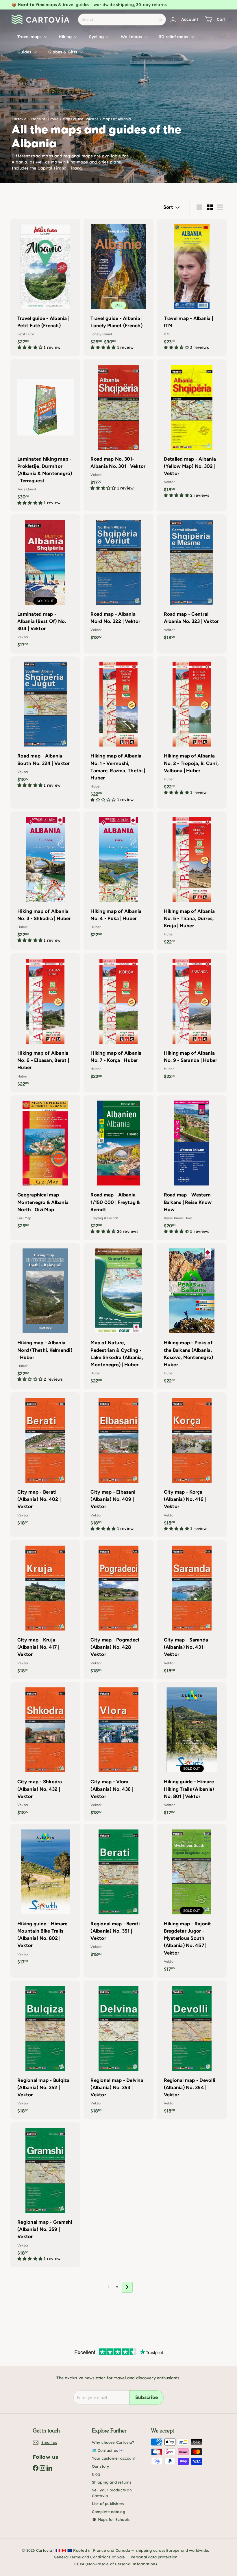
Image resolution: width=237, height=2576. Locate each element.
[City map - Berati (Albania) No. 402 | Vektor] (45, 1462)
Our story (101, 2466)
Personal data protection (154, 2557)
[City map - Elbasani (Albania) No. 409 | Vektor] (118, 1465)
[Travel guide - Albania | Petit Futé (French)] (45, 287)
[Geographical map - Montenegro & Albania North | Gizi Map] (45, 1165)
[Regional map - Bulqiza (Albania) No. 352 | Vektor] (45, 2050)
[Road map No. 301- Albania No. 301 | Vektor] (118, 428)
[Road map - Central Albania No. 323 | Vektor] (192, 580)
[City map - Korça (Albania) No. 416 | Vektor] (192, 1465)
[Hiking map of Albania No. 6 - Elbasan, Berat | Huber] (45, 1023)
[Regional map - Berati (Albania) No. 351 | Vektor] (118, 1893)
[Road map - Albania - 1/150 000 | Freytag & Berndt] (118, 1168)
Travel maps (30, 37)
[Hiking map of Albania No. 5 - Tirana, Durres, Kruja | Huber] (192, 881)
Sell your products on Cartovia (112, 2493)
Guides (25, 52)
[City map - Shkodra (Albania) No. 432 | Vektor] (45, 1752)
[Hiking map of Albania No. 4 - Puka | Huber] (118, 877)
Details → (153, 7)
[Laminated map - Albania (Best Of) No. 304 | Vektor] (45, 584)
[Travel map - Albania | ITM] (192, 287)
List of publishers (108, 2504)
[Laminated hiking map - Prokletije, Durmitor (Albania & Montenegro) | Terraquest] (45, 435)
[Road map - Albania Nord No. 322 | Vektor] (118, 580)
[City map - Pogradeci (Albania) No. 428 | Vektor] (118, 1610)
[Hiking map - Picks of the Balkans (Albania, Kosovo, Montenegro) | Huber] (192, 1316)
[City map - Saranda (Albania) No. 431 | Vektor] (192, 1610)
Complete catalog (109, 2512)
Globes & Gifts (63, 52)
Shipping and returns (112, 2482)
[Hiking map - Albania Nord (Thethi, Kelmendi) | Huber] (45, 1316)
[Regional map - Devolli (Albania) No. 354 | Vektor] (192, 2050)
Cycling (97, 37)
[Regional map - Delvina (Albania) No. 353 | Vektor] (118, 2050)
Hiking (66, 37)
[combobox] (122, 19)
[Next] (127, 2287)
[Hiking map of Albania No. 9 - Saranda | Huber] (192, 1019)
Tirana (75, 168)
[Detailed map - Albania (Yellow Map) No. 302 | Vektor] (192, 432)
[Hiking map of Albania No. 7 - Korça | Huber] (118, 1019)
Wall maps (132, 37)
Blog (96, 2474)
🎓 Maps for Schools (111, 2519)
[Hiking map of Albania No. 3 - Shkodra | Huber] (45, 880)
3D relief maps (174, 37)
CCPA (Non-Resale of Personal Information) (116, 2564)
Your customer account (114, 2458)
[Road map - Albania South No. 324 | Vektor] (45, 725)
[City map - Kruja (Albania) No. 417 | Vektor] (45, 1610)
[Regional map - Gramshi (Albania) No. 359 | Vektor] (45, 2195)
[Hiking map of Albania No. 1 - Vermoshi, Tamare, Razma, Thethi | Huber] (118, 733)
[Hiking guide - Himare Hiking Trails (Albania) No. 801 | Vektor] (192, 1752)
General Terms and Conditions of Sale (89, 2557)
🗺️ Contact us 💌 (108, 2450)
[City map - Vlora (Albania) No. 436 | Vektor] (118, 1752)
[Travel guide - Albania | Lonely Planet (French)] (118, 287)
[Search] (160, 19)
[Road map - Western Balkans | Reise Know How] (192, 1168)
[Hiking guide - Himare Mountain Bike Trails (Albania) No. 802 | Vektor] (45, 1897)
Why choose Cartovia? (113, 2442)
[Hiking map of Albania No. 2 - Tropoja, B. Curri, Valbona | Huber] (192, 729)
